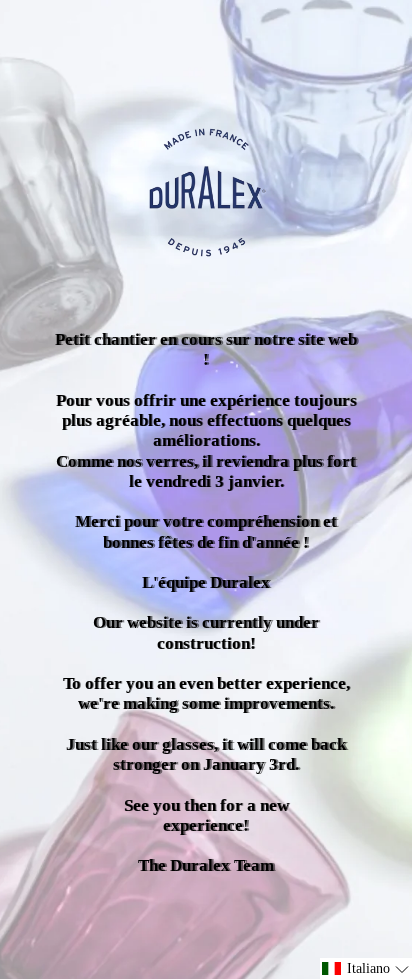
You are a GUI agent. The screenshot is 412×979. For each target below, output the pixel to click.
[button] (366, 968)
